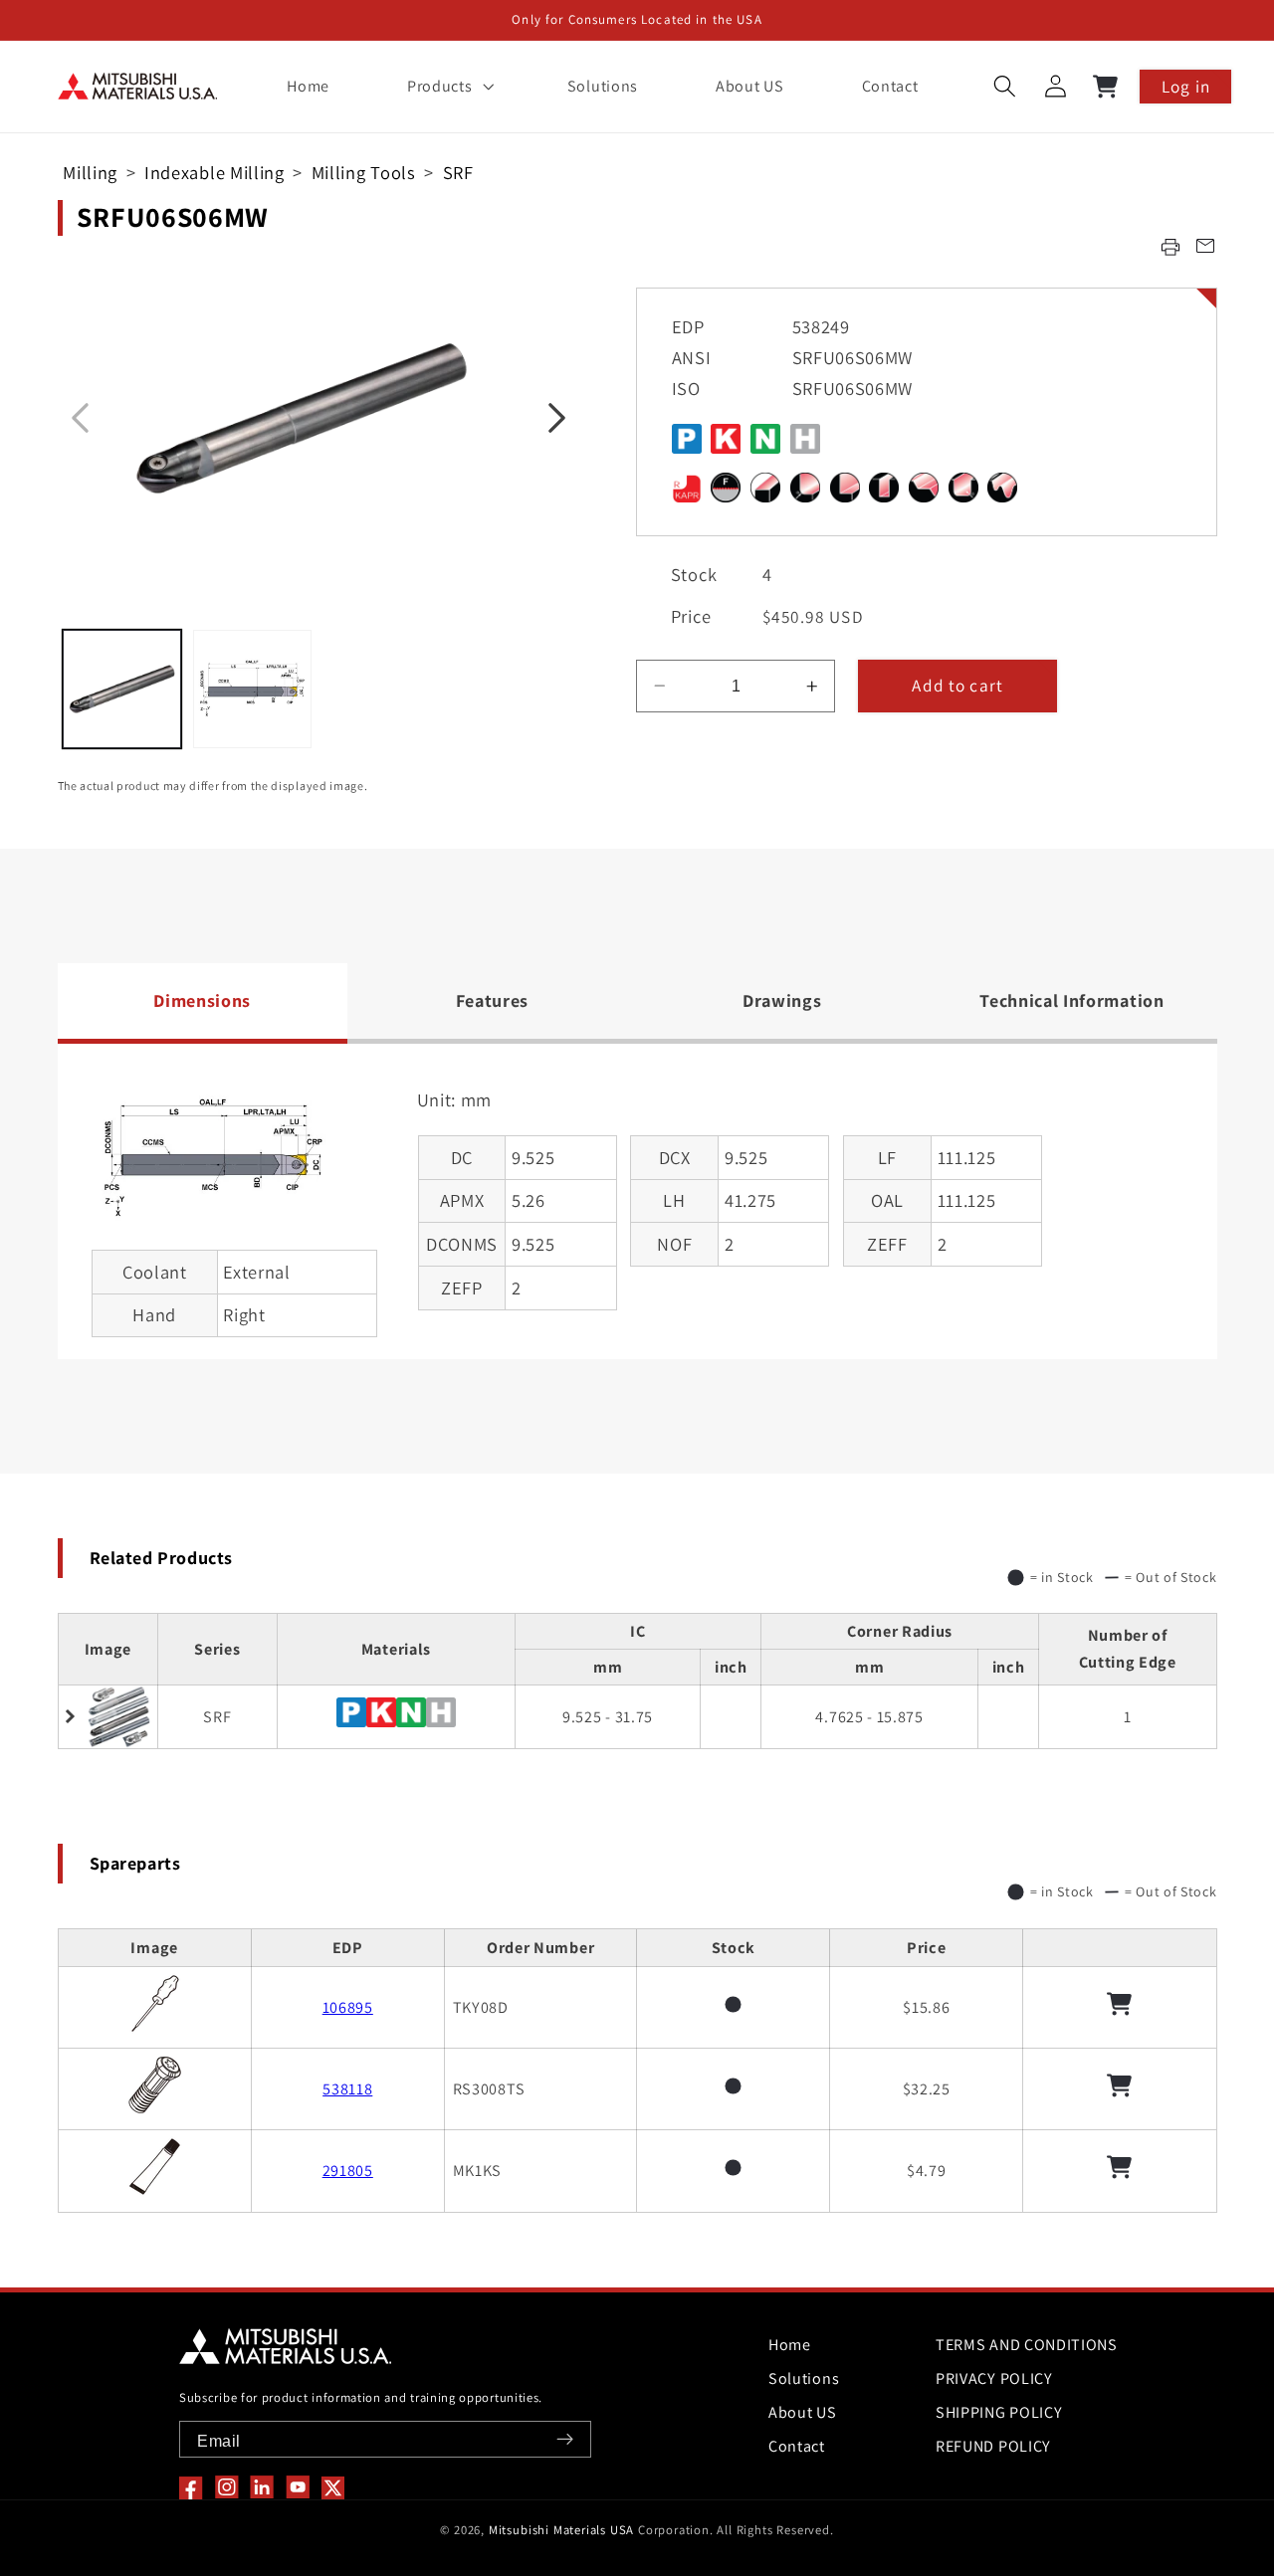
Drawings (782, 1000)
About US (803, 2412)
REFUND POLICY (993, 2446)
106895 (348, 2007)
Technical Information (1072, 1000)
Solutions (804, 2378)
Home (790, 2345)
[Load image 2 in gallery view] (252, 689)
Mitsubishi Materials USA (561, 2530)
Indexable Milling (214, 172)
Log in (1186, 86)
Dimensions (202, 1000)
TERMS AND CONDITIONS (1027, 2345)
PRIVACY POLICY (994, 2378)
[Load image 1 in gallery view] (122, 689)
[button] (448, 87)
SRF (458, 172)
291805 (348, 2171)
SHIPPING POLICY (999, 2412)
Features (493, 1000)
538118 (347, 2089)
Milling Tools (364, 172)
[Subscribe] (565, 2439)
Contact (797, 2446)
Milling (90, 172)
